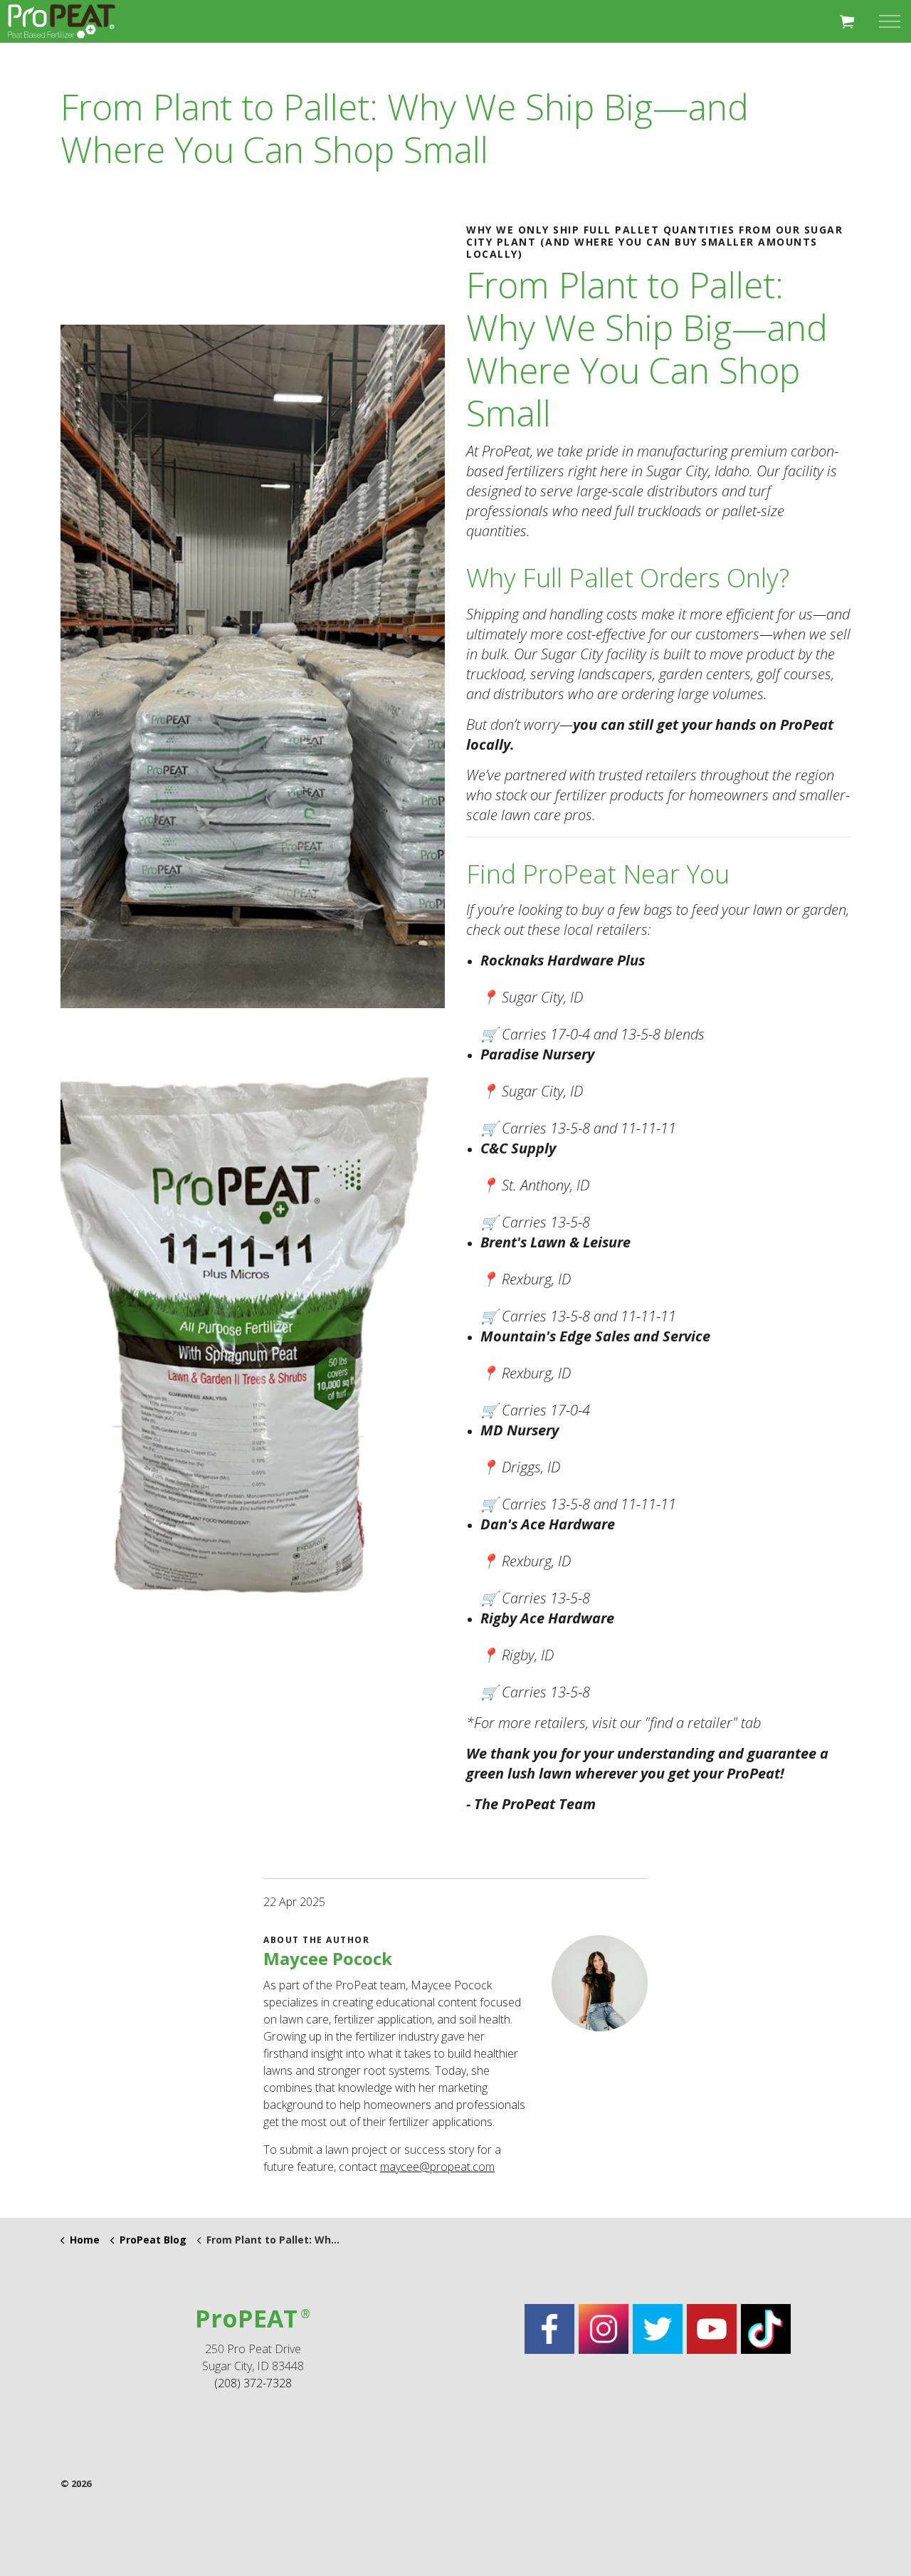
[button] (847, 21)
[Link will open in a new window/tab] (549, 2329)
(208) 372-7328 (253, 2383)
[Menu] (890, 21)
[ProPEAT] (62, 21)
